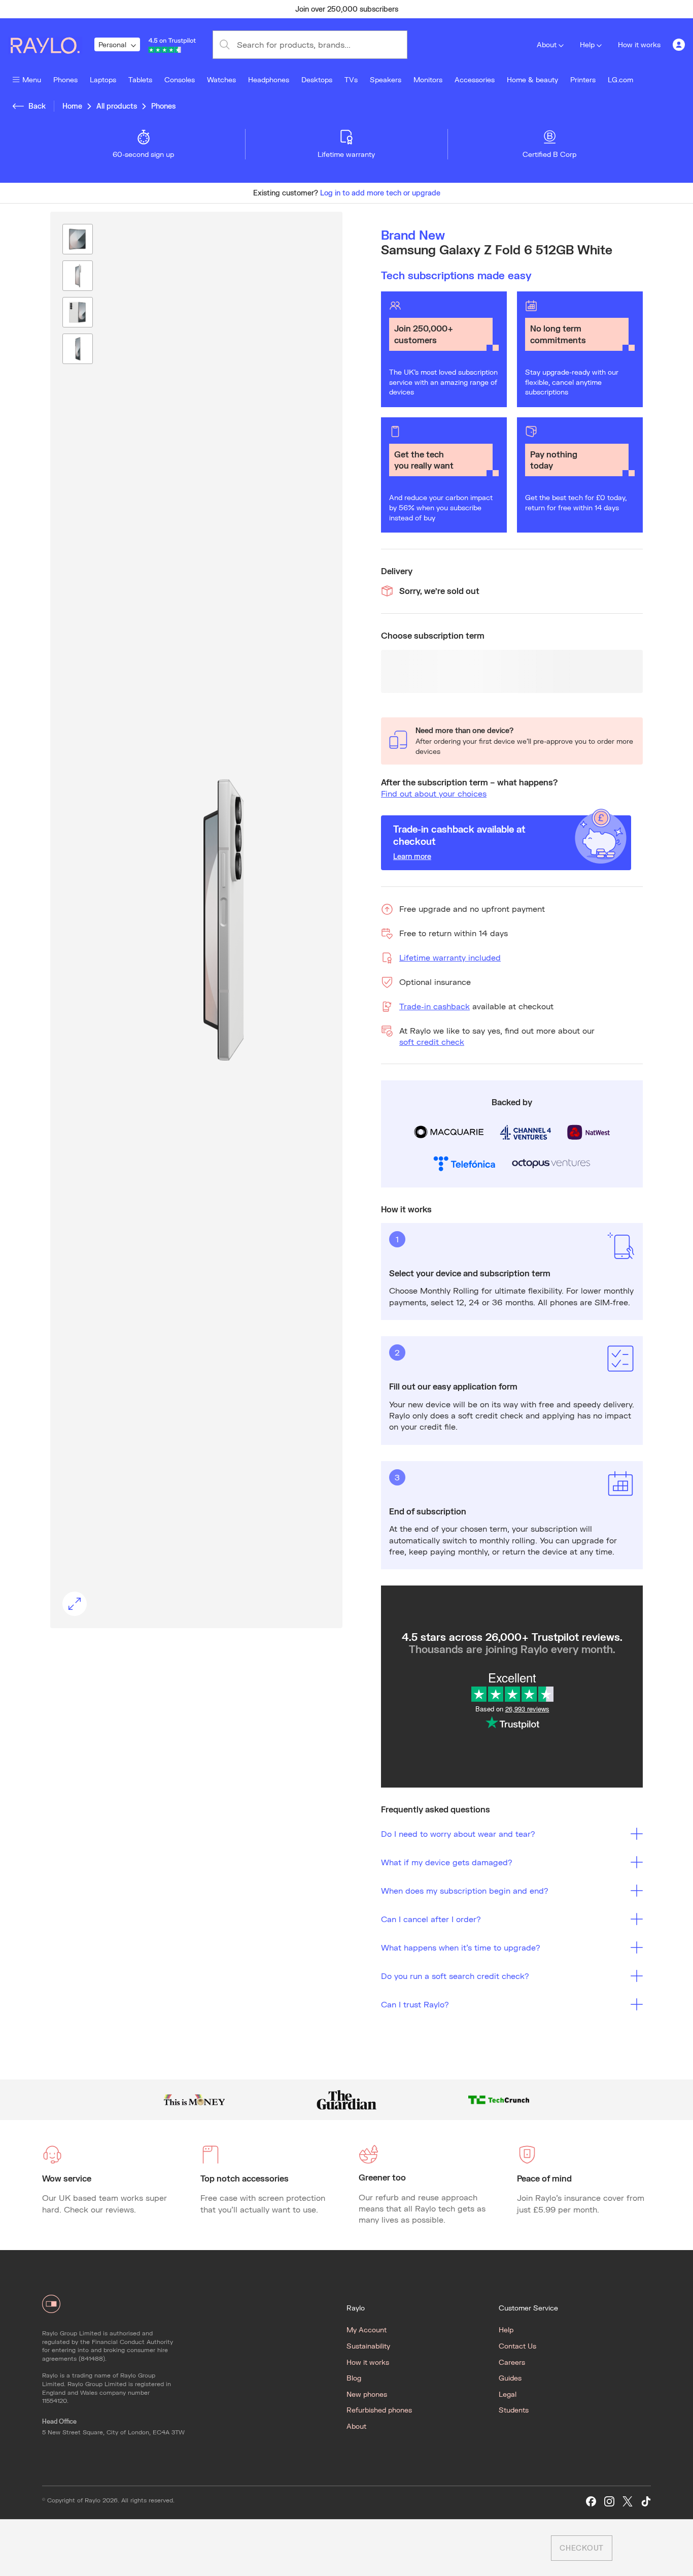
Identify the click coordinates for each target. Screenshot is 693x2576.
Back (37, 106)
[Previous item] (146, 9)
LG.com (620, 79)
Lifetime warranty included (450, 957)
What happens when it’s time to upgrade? (461, 1947)
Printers (583, 79)
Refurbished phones (379, 2410)
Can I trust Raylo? (415, 2004)
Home (72, 106)
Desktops (317, 79)
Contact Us (517, 2346)
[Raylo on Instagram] (609, 2502)
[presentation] (196, 920)
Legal (508, 2394)
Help (587, 44)
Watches (221, 79)
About (547, 44)
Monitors (428, 79)
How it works (639, 44)
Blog (354, 2378)
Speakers (386, 79)
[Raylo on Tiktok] (646, 2502)
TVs (351, 79)
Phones (65, 79)
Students (514, 2410)
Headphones (269, 79)
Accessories (475, 79)
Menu (32, 79)
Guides (510, 2378)
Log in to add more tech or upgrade (380, 193)
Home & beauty (532, 79)
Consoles (180, 79)
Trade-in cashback (435, 1006)
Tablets (140, 79)
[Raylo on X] (628, 2502)
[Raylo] (51, 45)
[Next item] (547, 9)
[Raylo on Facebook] (591, 2502)
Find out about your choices (434, 793)
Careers (512, 2362)
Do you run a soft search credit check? (455, 1976)
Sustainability (368, 2346)
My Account (367, 2330)
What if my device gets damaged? (447, 1862)
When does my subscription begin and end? (465, 1890)
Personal (112, 44)
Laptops (103, 79)
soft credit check (432, 1042)
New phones (367, 2394)
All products (117, 106)
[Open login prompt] (679, 45)
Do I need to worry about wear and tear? (458, 1834)
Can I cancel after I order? (431, 1919)
